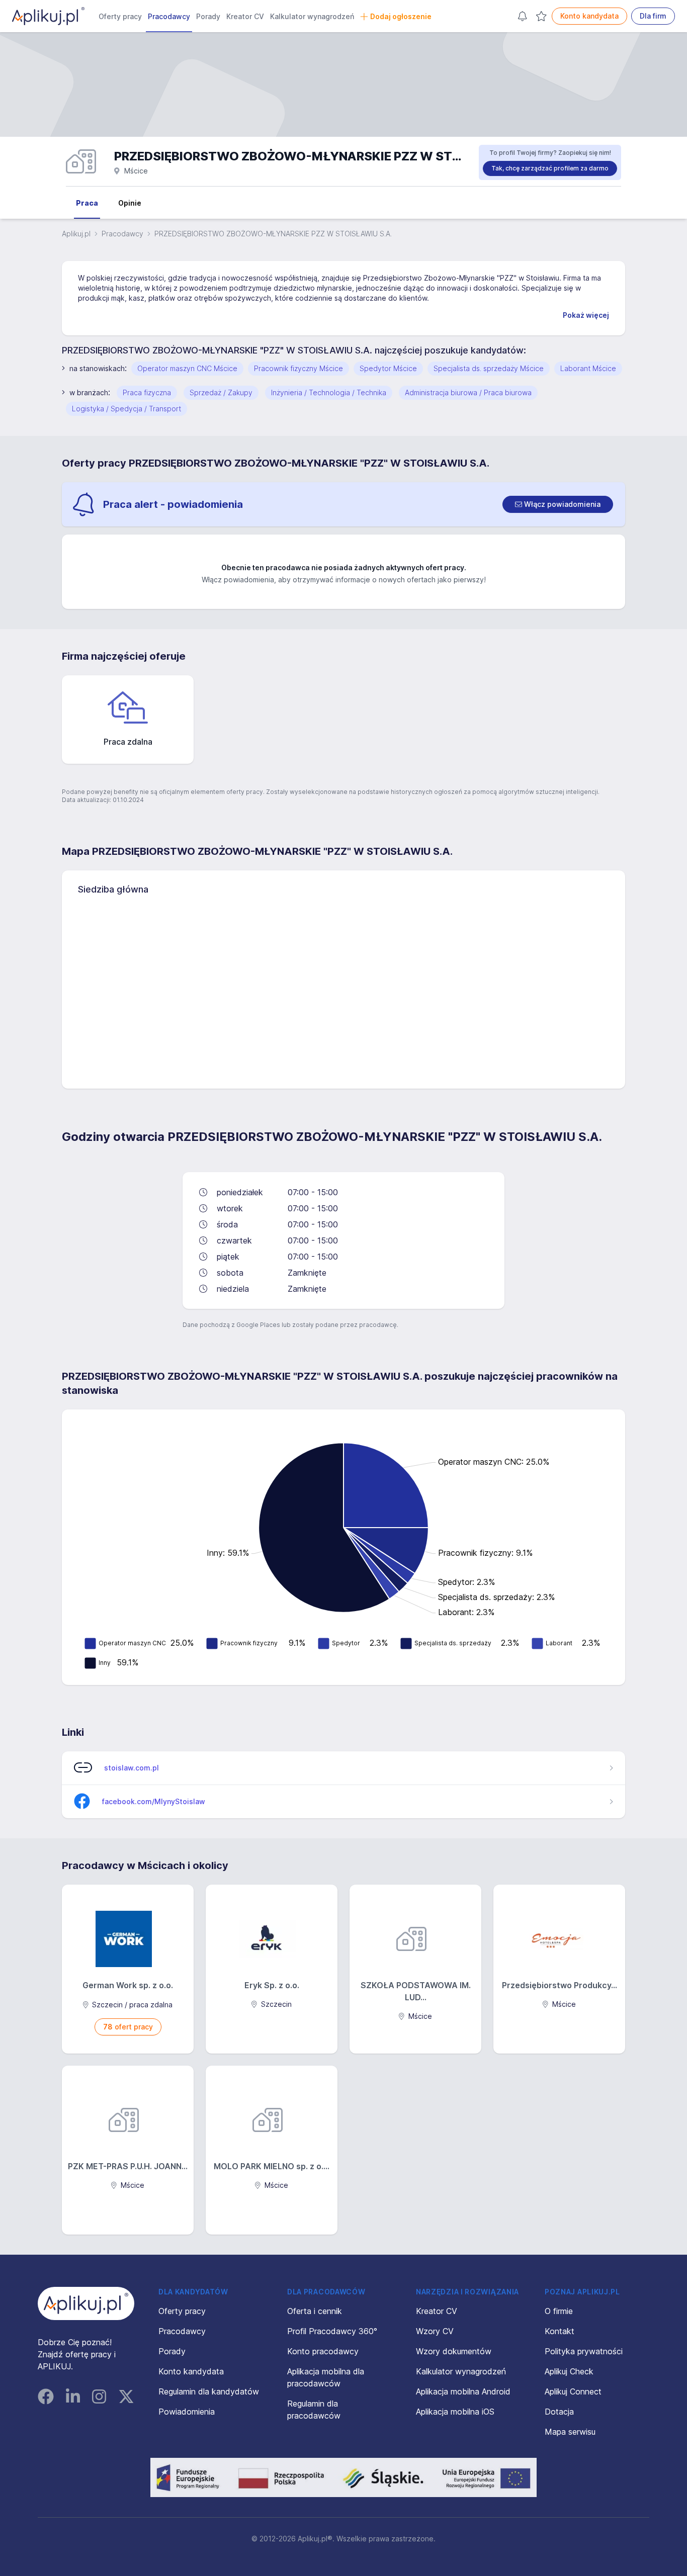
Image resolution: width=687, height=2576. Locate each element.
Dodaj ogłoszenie (401, 16)
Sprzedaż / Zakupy (221, 392)
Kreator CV (245, 16)
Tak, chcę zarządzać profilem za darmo (550, 168)
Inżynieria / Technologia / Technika (329, 392)
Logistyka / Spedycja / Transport (126, 409)
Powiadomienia (187, 2412)
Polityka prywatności (584, 2351)
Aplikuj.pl (76, 234)
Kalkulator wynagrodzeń (312, 16)
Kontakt (560, 2331)
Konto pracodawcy (323, 2351)
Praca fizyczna (147, 392)
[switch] (558, 504)
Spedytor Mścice (388, 368)
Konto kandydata (589, 16)
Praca (87, 203)
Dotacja (559, 2412)
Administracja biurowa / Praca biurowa (468, 392)
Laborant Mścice (588, 368)
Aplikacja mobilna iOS (455, 2412)
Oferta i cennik (315, 2311)
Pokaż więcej (586, 315)
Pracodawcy (169, 16)
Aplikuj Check (569, 2371)
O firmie (559, 2311)
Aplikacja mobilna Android (463, 2391)
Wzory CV (435, 2331)
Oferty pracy (120, 16)
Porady (208, 16)
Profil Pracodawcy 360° (332, 2331)
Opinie (130, 203)
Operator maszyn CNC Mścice (187, 368)
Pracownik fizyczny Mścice (298, 368)
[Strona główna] (48, 16)
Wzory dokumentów (454, 2351)
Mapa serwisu (570, 2432)
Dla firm (653, 16)
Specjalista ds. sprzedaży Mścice (489, 368)
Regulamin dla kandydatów (209, 2391)
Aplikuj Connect (573, 2391)
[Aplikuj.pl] (86, 2303)
